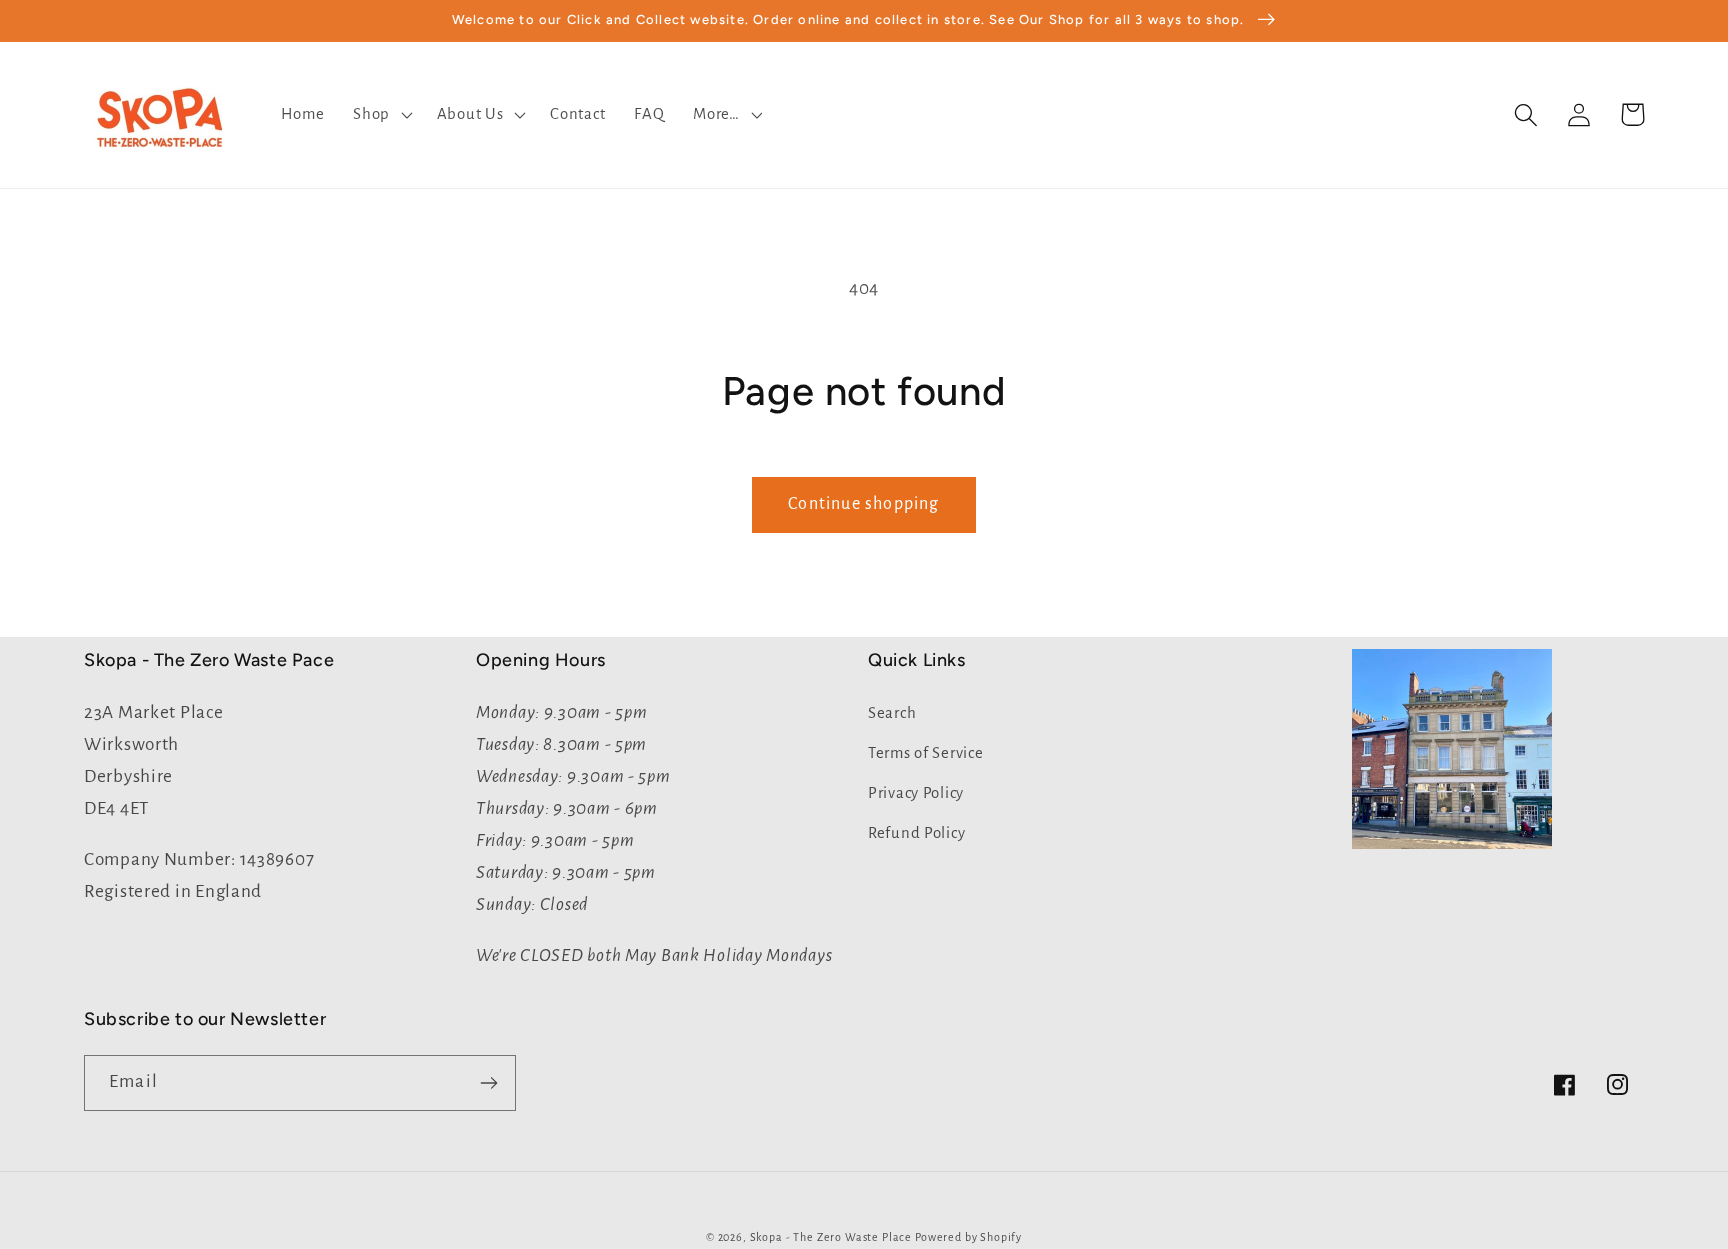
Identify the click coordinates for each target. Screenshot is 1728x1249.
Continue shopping (863, 504)
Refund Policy (916, 833)
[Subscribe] (488, 1083)
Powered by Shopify (968, 1237)
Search (892, 713)
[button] (381, 115)
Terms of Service (926, 753)
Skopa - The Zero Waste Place (832, 1237)
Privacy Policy (916, 793)
